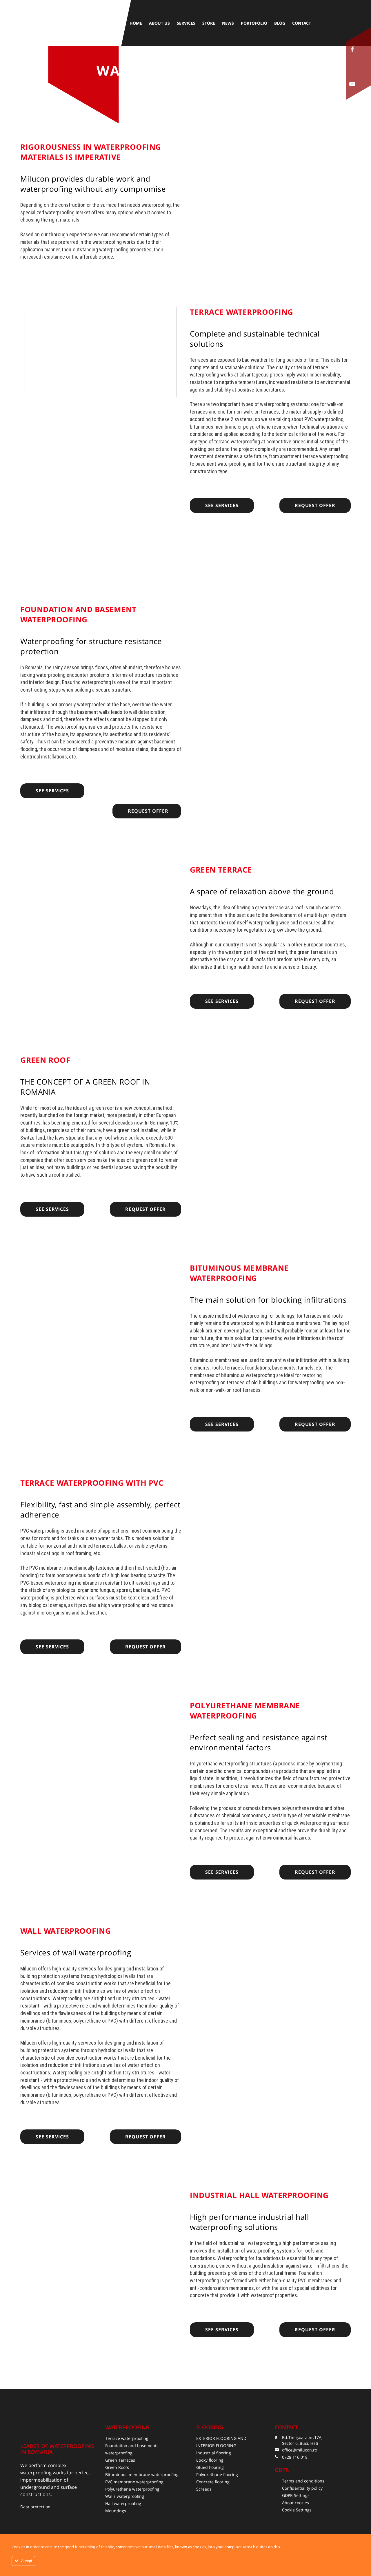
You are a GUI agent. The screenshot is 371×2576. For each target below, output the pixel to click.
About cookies (295, 2503)
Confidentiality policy (302, 2488)
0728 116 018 (295, 2457)
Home (136, 23)
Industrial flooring (214, 2453)
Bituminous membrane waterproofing (142, 2474)
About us (159, 23)
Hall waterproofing (123, 2503)
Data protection (35, 2507)
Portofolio (254, 23)
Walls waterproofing (125, 2496)
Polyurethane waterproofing (132, 2489)
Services (186, 23)
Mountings (116, 2511)
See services (222, 505)
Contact (302, 23)
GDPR (282, 2470)
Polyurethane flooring (217, 2474)
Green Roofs (117, 2467)
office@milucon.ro (300, 2450)
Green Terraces (120, 2460)
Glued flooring (210, 2467)
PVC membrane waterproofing (134, 2482)
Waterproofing (127, 2427)
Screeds (204, 2489)
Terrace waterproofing (127, 2438)
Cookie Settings (297, 2510)
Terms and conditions (303, 2481)
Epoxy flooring (210, 2460)
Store (209, 23)
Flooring (210, 2427)
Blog (280, 23)
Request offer (315, 505)
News (228, 23)
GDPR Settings (296, 2495)
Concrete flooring (213, 2482)
